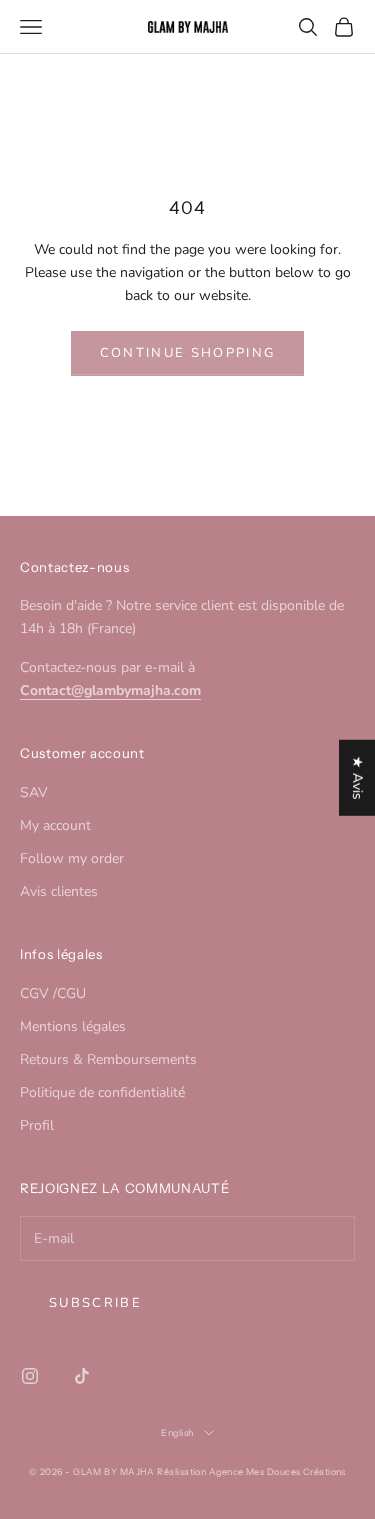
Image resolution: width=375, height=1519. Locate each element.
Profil (37, 1125)
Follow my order (72, 858)
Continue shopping (188, 353)
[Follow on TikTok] (82, 1376)
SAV (34, 792)
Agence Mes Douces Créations (277, 1471)
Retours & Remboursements (108, 1059)
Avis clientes (59, 891)
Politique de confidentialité (102, 1092)
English (177, 1432)
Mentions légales (73, 1026)
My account (55, 825)
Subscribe (95, 1303)
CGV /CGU (53, 993)
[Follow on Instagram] (30, 1376)
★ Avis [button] (357, 777)
